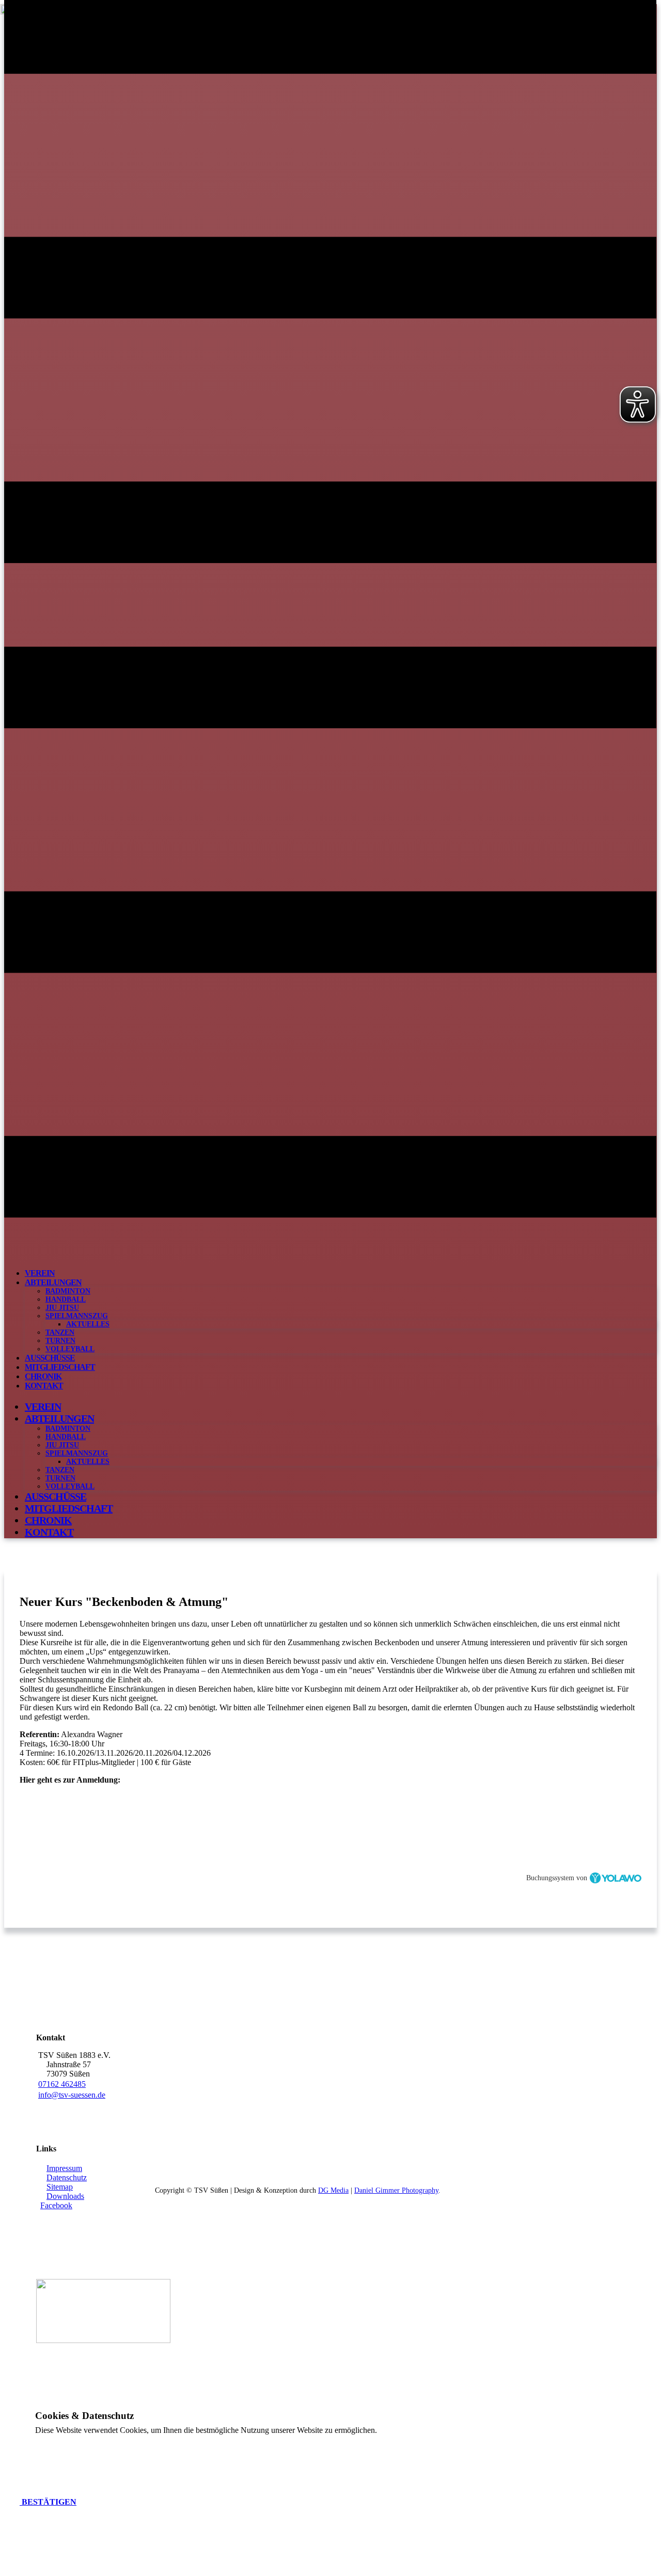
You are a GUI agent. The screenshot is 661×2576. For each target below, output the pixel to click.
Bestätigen (48, 2502)
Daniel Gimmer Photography (396, 2190)
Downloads (65, 2196)
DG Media (333, 2190)
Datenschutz (67, 2177)
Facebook (56, 2205)
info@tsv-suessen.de (72, 2095)
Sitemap (60, 2187)
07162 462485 (62, 2084)
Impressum (64, 2168)
